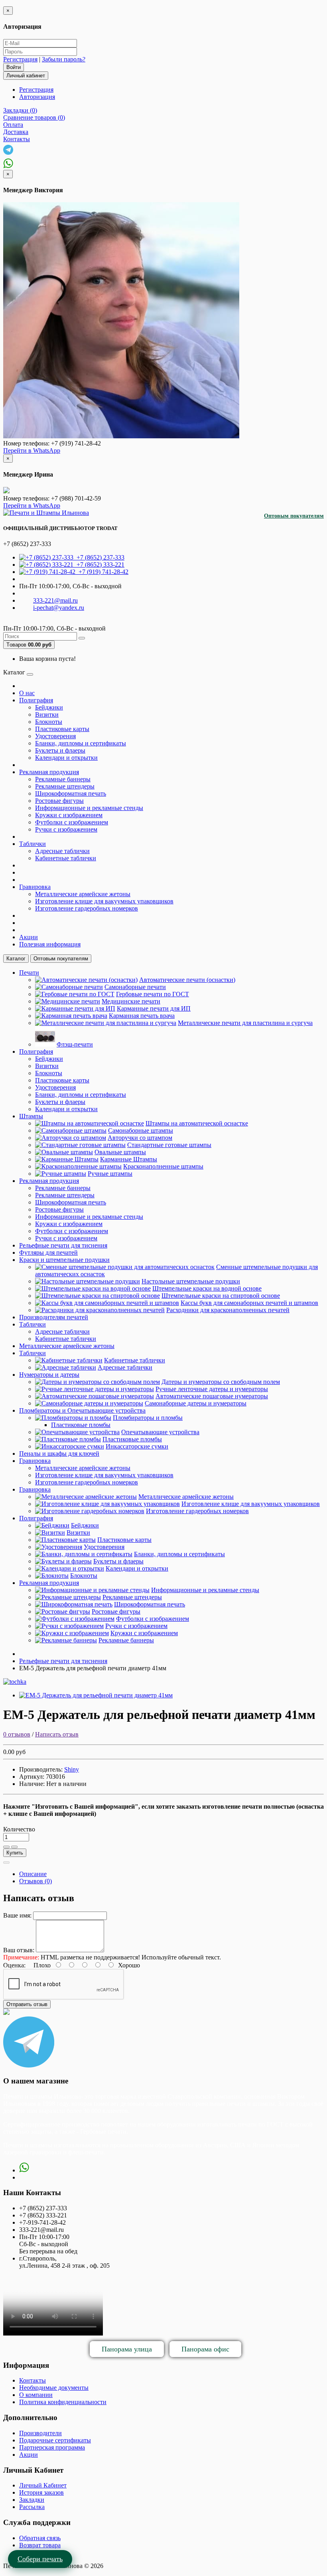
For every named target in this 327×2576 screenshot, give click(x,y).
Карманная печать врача (142, 1016)
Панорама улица (127, 2349)
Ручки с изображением (66, 829)
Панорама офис (205, 2349)
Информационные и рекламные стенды (89, 808)
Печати (29, 973)
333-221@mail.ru (55, 600)
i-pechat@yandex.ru (59, 608)
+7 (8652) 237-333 (99, 557)
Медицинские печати (131, 1001)
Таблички (33, 844)
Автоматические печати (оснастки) (187, 980)
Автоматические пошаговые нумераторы (212, 1396)
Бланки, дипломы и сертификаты (81, 743)
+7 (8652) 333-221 (99, 565)
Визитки (47, 714)
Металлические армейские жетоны (83, 894)
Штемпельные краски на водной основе (207, 1288)
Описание (33, 1874)
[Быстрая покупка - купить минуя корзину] (6, 1863)
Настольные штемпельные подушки (191, 1281)
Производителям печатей (54, 1317)
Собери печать (40, 2559)
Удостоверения (55, 736)
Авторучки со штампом (140, 1138)
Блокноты (49, 722)
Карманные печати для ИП (154, 1008)
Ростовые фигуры (59, 801)
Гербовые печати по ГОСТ (153, 994)
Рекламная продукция (49, 772)
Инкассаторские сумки (137, 1446)
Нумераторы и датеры (49, 1375)
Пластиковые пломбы (81, 1425)
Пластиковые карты (62, 729)
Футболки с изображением (72, 822)
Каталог (16, 959)
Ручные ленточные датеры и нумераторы (212, 1389)
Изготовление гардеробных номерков (87, 908)
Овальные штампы (120, 1152)
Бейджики (49, 707)
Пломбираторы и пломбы (148, 1418)
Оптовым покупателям (294, 516)
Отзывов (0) (35, 1881)
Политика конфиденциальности (63, 2402)
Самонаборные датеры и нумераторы (196, 1403)
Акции (29, 937)
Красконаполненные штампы (163, 1166)
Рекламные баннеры (63, 779)
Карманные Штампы (129, 1159)
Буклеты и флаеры (60, 750)
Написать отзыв (57, 1734)
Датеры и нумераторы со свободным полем (221, 1382)
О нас (27, 693)
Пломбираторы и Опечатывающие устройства (82, 1410)
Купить (15, 1853)
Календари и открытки (66, 758)
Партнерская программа (52, 2447)
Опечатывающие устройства (160, 1432)
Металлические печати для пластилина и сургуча (245, 1023)
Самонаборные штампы (141, 1130)
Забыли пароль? (64, 59)
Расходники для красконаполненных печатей (228, 1310)
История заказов (41, 2492)
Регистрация (20, 59)
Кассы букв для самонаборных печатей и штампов (249, 1303)
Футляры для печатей (48, 1253)
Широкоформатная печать (71, 793)
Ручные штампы (110, 1174)
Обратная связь (40, 2538)
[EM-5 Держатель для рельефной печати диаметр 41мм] (96, 1695)
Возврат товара (40, 2545)
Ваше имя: (17, 1915)
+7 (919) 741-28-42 (102, 572)
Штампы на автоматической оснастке (197, 1123)
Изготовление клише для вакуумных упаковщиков (104, 901)
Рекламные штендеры (65, 786)
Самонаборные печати (135, 987)
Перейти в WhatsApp (32, 450)
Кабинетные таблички (66, 858)
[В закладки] (6, 1847)
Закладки (32, 2500)
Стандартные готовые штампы (169, 1145)
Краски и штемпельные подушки (64, 1260)
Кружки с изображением (69, 815)
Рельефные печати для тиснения (63, 1245)
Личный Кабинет (43, 2485)
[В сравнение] (14, 1847)
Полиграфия (36, 700)
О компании (36, 2395)
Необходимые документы (54, 2388)
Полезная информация (50, 944)
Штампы (31, 1116)
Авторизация (37, 97)
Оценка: (14, 1965)
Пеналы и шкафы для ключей (59, 1454)
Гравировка (35, 887)
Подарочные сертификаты (55, 2440)
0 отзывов (17, 1734)
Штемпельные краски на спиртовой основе (221, 1296)
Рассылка (32, 2507)
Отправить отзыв (27, 2004)
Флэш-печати (75, 1044)
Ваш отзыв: (19, 1950)
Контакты (33, 2380)
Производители (40, 2433)
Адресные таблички (62, 851)
